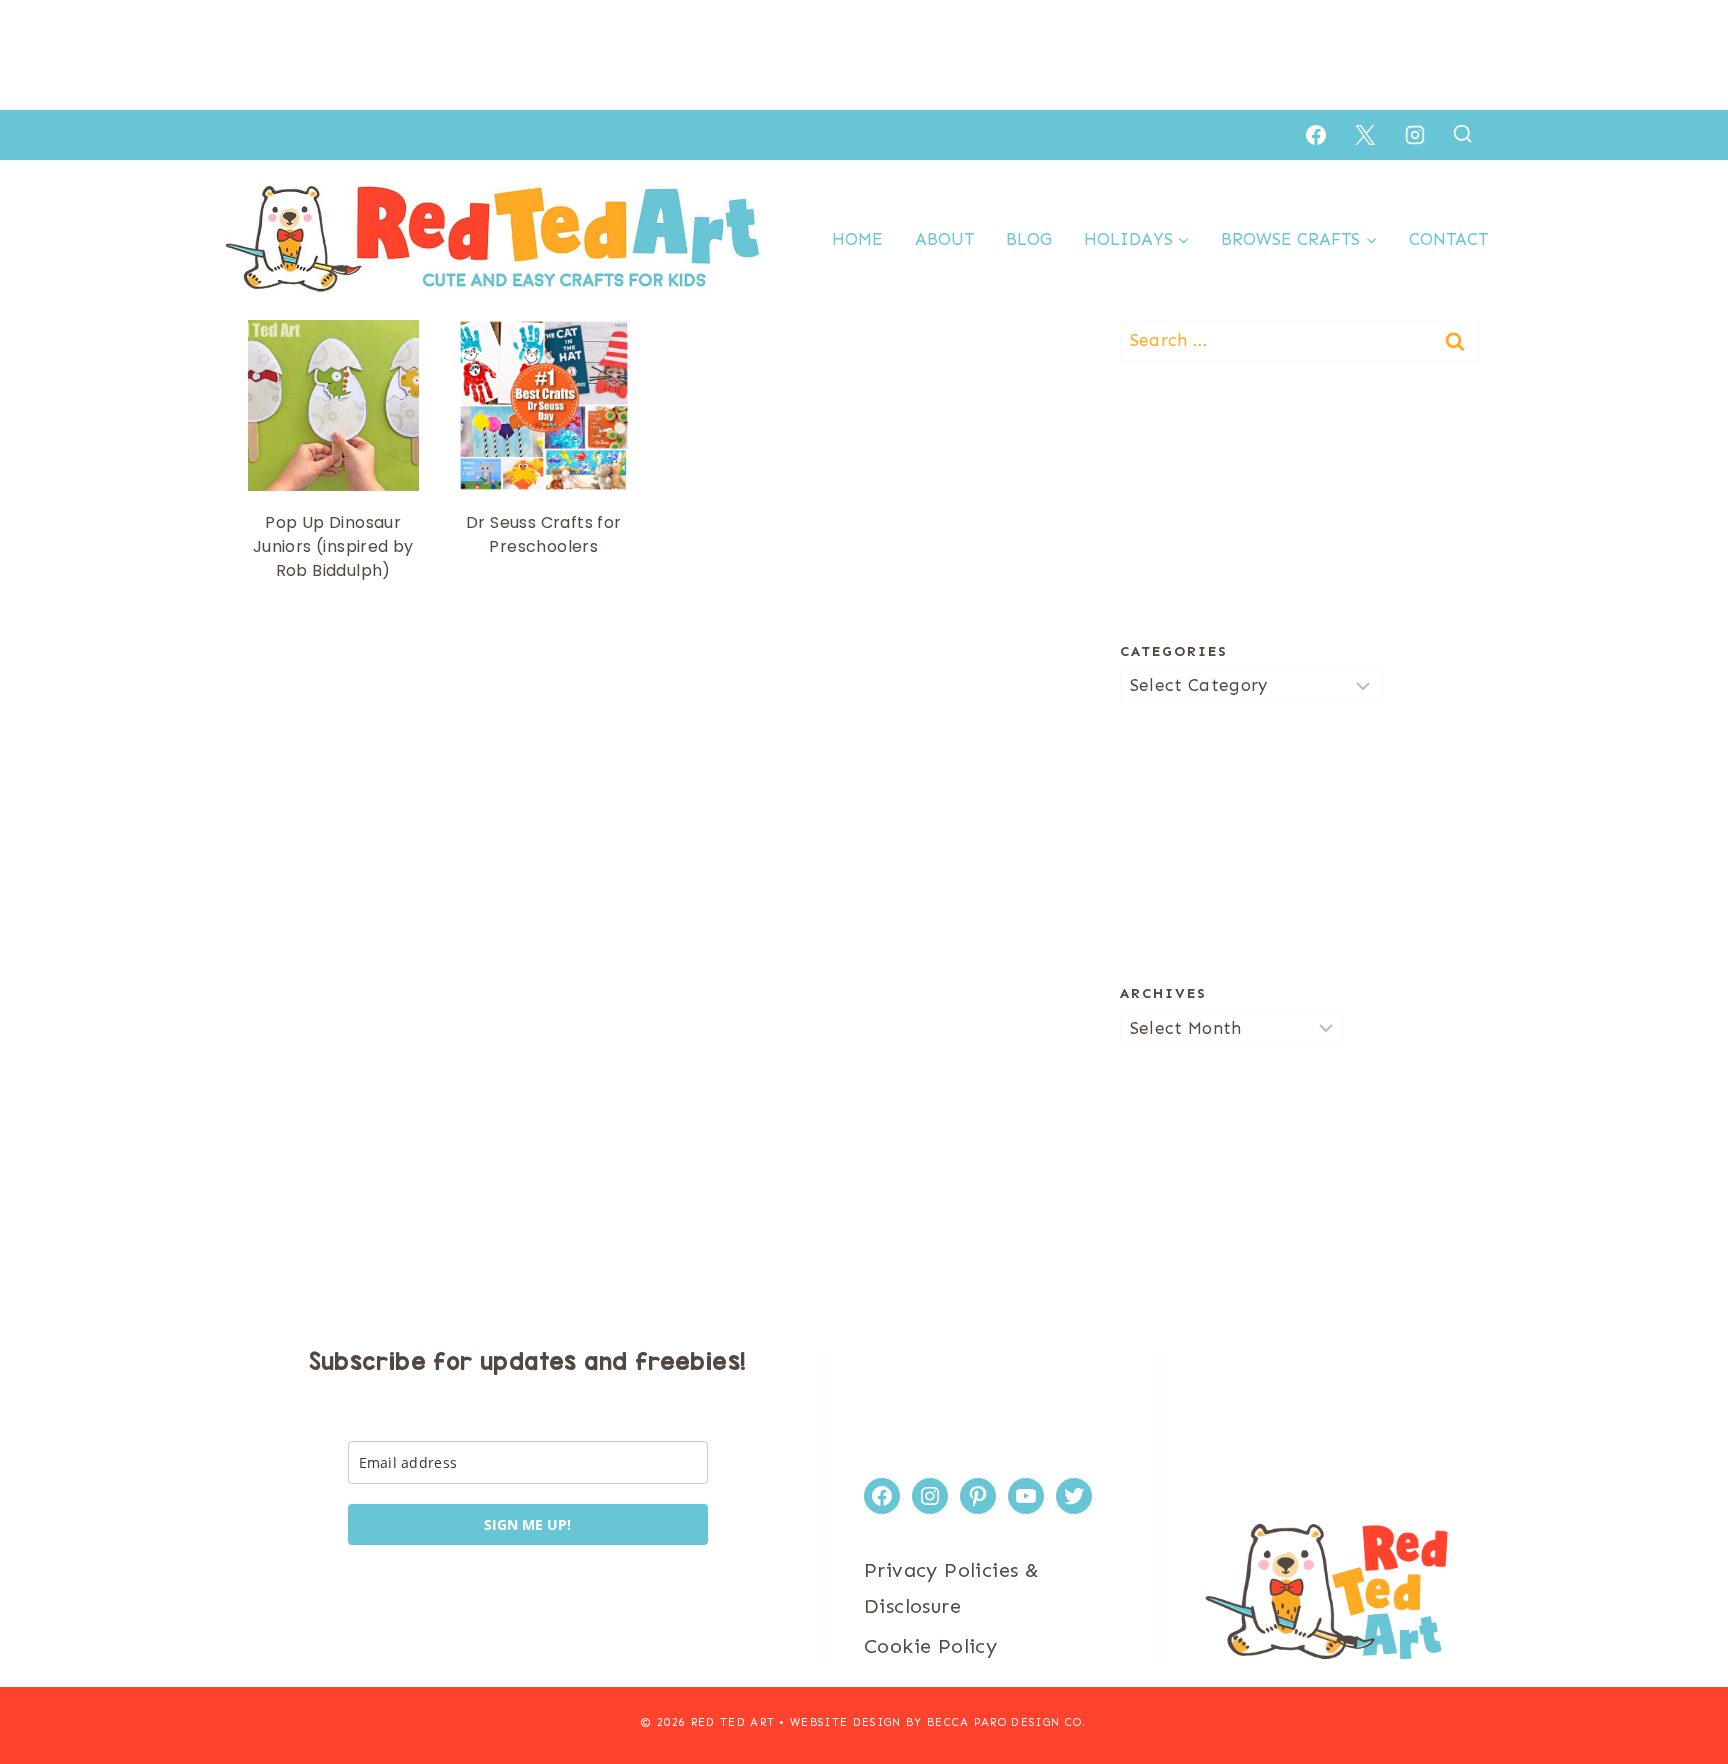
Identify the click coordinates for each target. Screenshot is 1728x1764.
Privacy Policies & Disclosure (951, 1588)
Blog (1029, 239)
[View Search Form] (1462, 134)
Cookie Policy (930, 1646)
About (944, 239)
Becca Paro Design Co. (1007, 1722)
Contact (1448, 239)
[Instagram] (1415, 135)
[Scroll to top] (1678, 1684)
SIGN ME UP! (527, 1524)
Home (857, 239)
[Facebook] (1316, 135)
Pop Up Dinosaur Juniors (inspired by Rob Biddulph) (333, 546)
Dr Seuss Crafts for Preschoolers (544, 534)
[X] (1365, 135)
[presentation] (333, 405)
